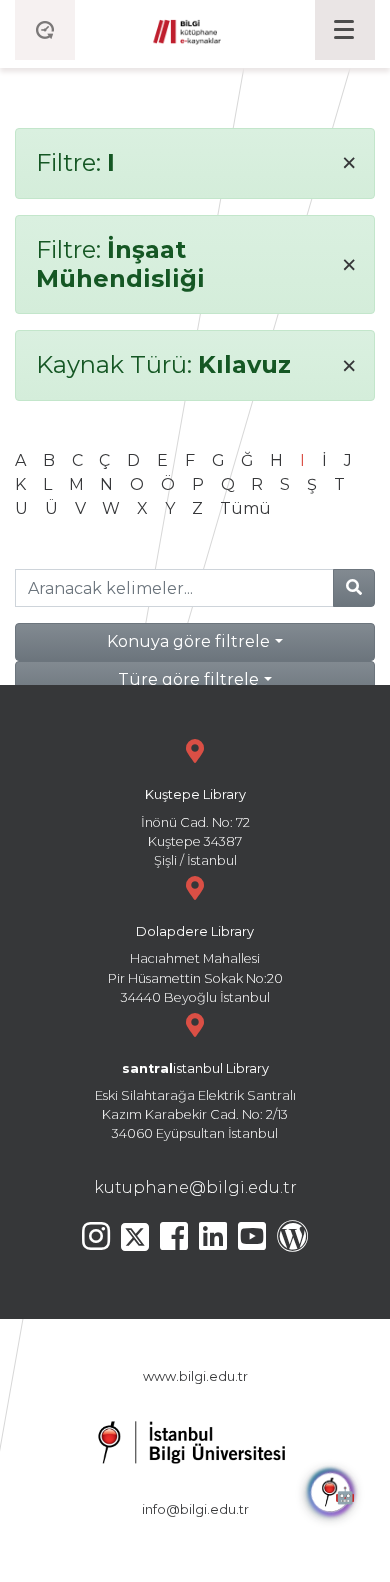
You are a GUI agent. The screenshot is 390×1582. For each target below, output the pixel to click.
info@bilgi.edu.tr (195, 1509)
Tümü (245, 508)
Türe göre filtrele (188, 679)
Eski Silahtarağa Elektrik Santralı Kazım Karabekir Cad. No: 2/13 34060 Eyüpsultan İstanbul (195, 1101)
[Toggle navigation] (345, 30)
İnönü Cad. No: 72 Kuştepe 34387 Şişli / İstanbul (195, 827)
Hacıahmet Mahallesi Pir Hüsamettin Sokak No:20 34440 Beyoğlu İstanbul (195, 964)
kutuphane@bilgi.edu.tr (195, 1187)
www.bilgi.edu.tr (195, 1376)
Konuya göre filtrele (188, 641)
